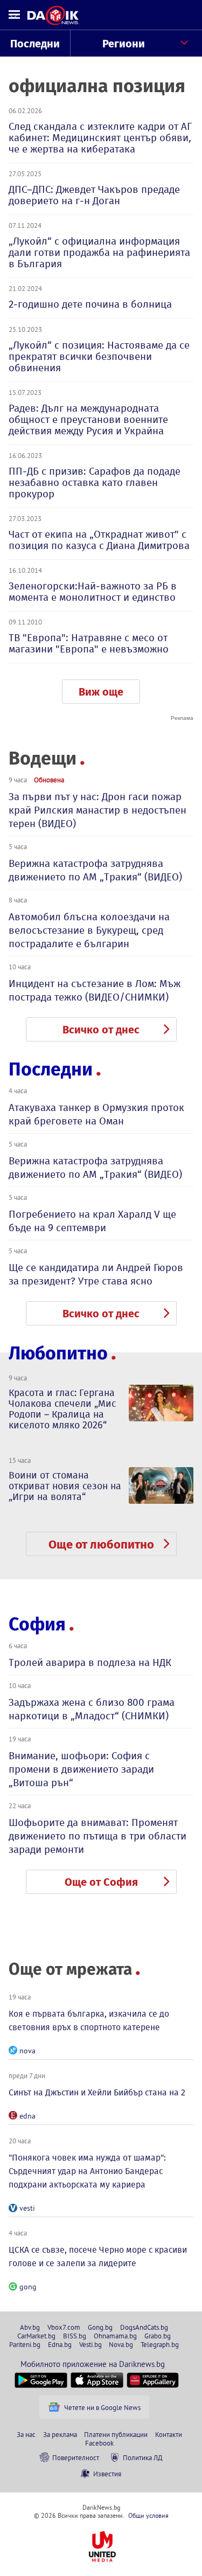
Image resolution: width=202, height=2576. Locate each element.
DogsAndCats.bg (144, 2327)
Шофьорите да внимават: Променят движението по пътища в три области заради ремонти (97, 1836)
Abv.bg (30, 2327)
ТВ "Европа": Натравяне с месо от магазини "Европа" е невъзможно (89, 643)
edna (27, 2116)
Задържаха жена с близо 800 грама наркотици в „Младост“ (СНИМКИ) (92, 1709)
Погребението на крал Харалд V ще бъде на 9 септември (92, 1221)
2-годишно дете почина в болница (90, 304)
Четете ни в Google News (102, 2407)
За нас (26, 2434)
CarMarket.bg (36, 2336)
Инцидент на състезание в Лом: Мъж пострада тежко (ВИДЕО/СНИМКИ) (95, 990)
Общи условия (148, 2515)
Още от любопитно (101, 1544)
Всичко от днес (101, 1030)
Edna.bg (60, 2344)
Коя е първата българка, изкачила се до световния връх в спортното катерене (89, 2020)
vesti (27, 2208)
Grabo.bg (158, 2336)
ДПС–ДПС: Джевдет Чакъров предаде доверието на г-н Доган (94, 195)
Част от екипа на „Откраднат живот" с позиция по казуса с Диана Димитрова (99, 540)
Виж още (101, 692)
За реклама (60, 2434)
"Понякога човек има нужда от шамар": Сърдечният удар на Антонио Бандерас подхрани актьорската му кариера (87, 2171)
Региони (124, 44)
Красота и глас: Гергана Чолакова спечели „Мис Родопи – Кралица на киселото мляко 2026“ (62, 1409)
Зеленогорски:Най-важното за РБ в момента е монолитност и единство (93, 592)
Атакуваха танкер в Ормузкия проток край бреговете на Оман (96, 1114)
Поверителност (76, 2457)
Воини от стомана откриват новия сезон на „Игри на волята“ (65, 1486)
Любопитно (58, 1353)
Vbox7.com (64, 2327)
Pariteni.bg (25, 2344)
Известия (107, 2474)
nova (27, 2051)
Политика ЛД (143, 2457)
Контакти (169, 2434)
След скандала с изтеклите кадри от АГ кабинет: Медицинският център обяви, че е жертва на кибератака (100, 138)
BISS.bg (75, 2336)
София (37, 1624)
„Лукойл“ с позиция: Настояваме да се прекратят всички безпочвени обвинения (99, 356)
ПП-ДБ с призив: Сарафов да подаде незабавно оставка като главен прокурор (95, 482)
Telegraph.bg (160, 2344)
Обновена (49, 780)
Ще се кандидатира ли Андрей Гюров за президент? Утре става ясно (96, 1274)
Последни (35, 44)
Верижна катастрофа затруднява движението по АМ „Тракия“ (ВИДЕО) (95, 870)
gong (28, 2287)
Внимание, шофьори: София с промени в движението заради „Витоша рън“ (81, 1769)
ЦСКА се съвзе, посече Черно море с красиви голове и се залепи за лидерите (98, 2256)
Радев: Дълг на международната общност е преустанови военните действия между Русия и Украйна (88, 419)
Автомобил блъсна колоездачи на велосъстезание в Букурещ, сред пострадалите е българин (89, 930)
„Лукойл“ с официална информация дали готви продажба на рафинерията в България (99, 252)
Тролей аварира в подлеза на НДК (90, 1662)
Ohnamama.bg (115, 2336)
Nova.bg (121, 2344)
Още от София (101, 1882)
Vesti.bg (90, 2344)
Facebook (99, 2443)
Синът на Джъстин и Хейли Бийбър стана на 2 (97, 2092)
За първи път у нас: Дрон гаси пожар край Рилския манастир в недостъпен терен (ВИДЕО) (97, 810)
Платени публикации (116, 2434)
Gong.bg (100, 2327)
